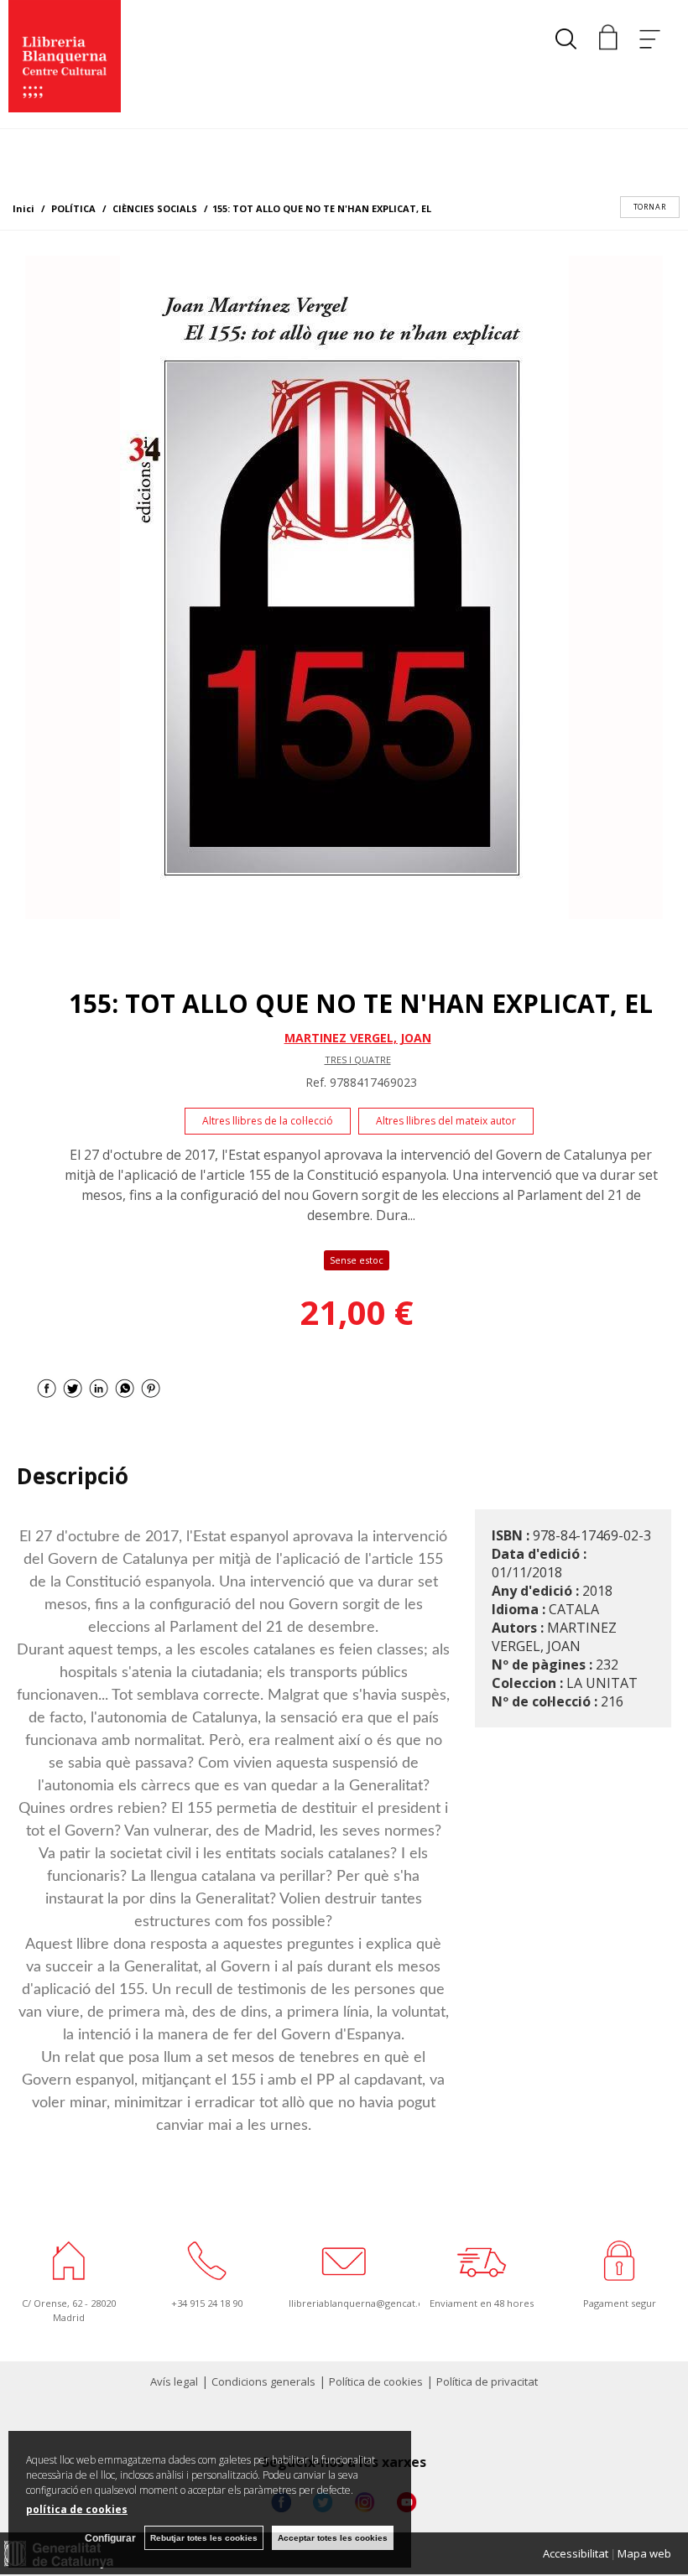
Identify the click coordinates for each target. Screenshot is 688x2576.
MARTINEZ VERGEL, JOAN (358, 1038)
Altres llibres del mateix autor (446, 1121)
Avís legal (174, 2381)
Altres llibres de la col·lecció (268, 1121)
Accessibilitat (576, 2553)
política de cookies (77, 2509)
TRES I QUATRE (358, 1059)
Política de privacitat (487, 2381)
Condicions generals (263, 2381)
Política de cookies (376, 2381)
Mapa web (644, 2553)
